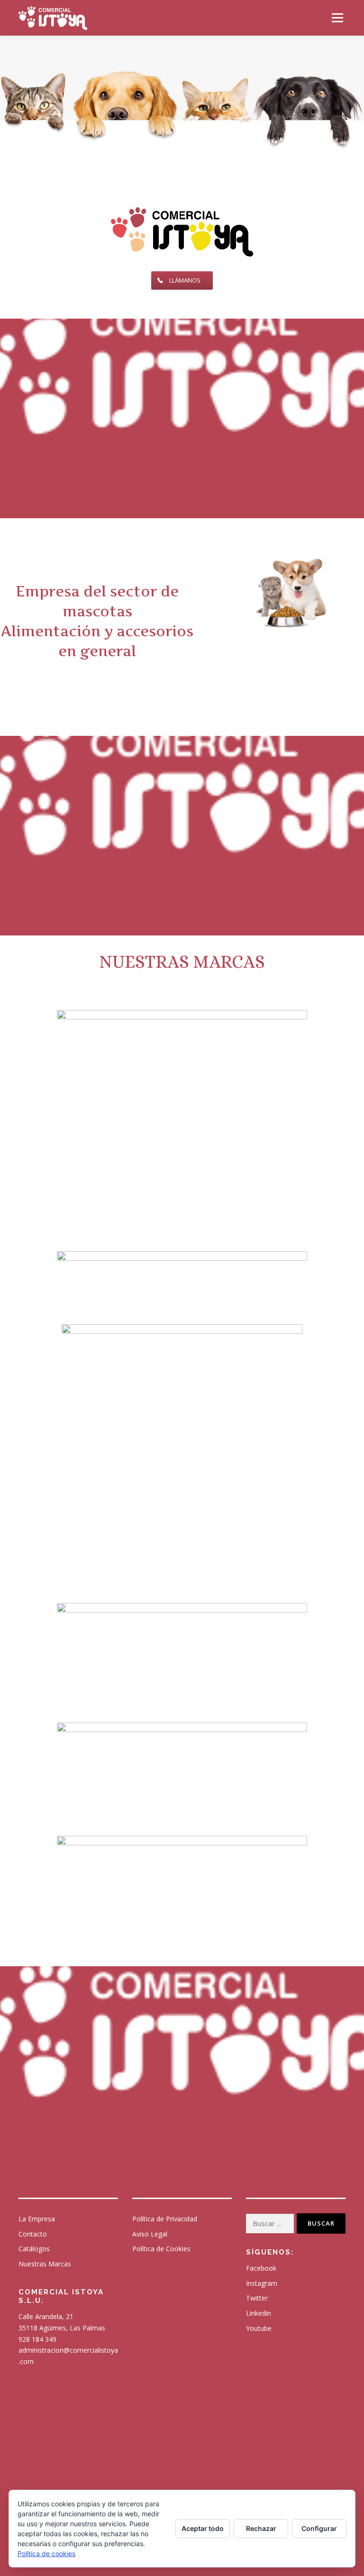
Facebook (261, 2268)
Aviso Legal (150, 2234)
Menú (337, 18)
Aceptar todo (203, 2528)
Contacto (33, 2234)
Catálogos (34, 2249)
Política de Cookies (161, 2249)
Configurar (319, 2528)
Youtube (259, 2328)
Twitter (257, 2298)
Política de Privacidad (165, 2219)
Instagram (262, 2283)
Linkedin (259, 2313)
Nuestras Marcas (45, 2264)
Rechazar (261, 2528)
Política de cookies (46, 2553)
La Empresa (37, 2219)
